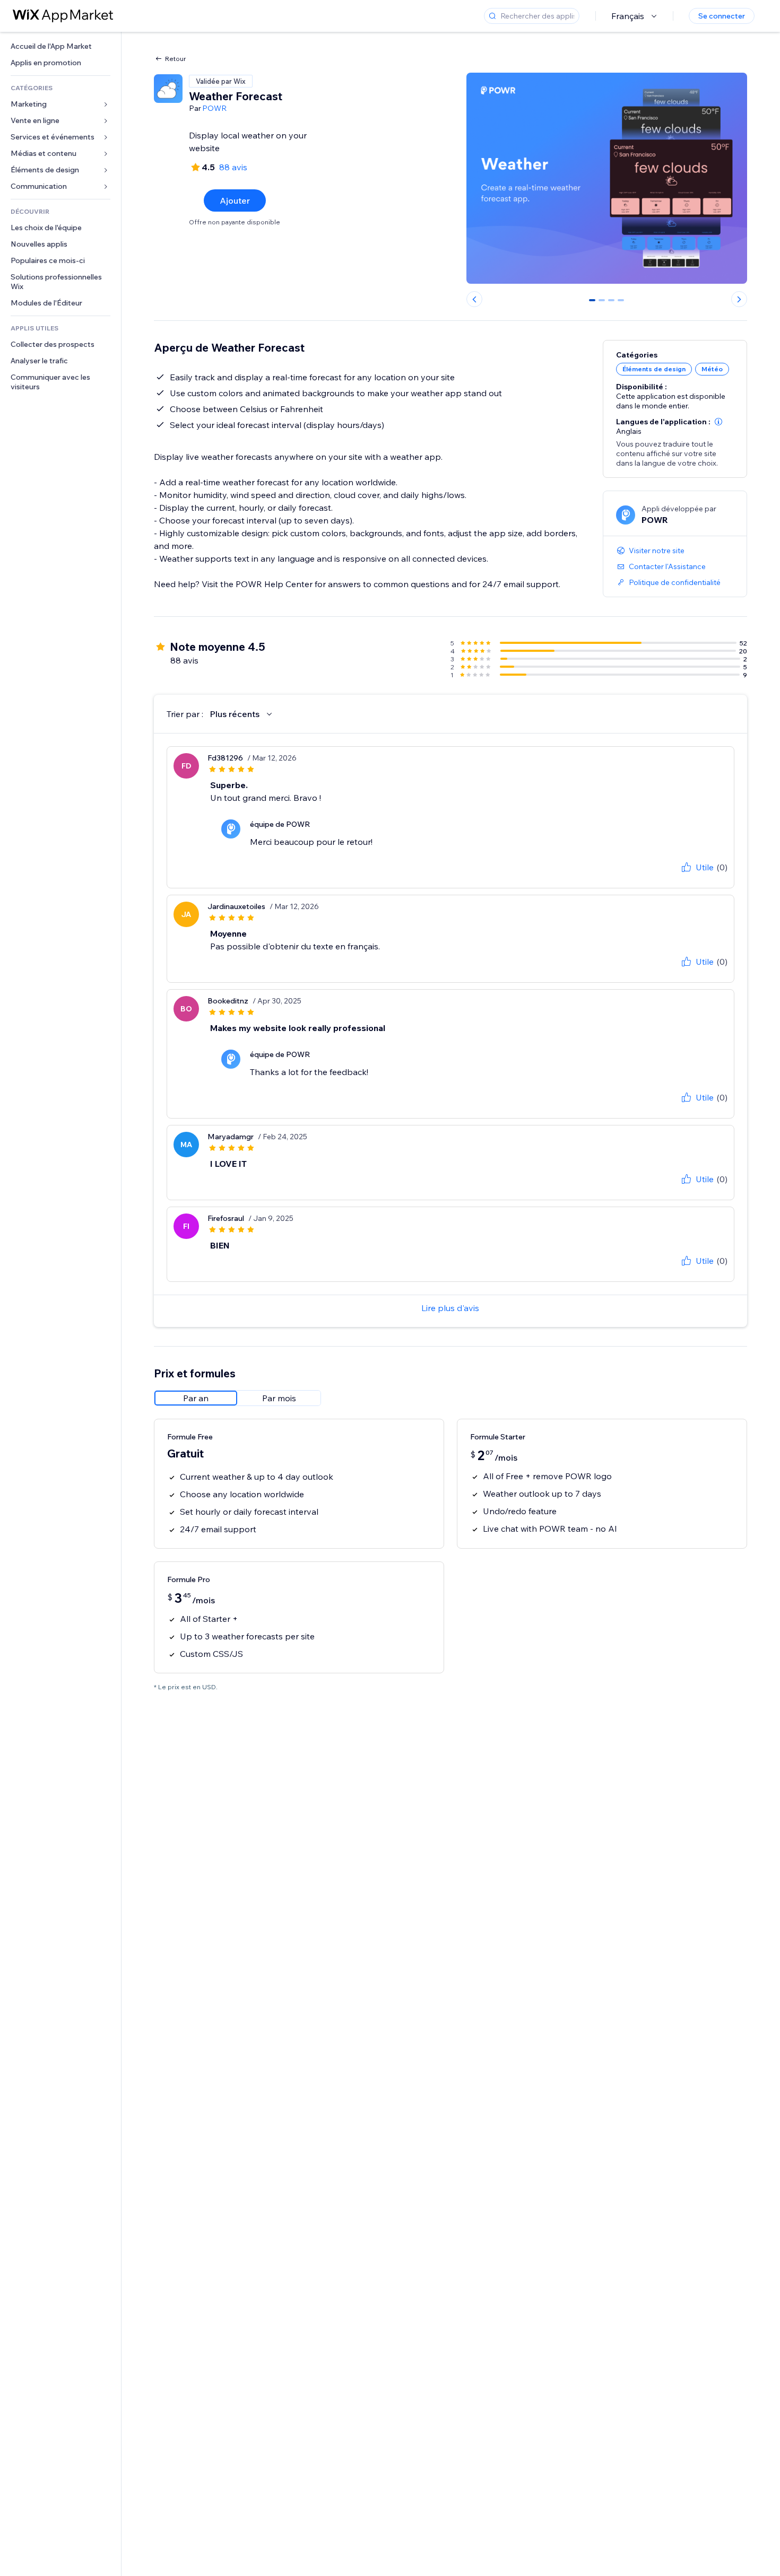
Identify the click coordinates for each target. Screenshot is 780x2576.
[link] (60, 46)
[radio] (196, 1398)
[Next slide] (739, 299)
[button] (718, 422)
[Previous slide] (474, 299)
